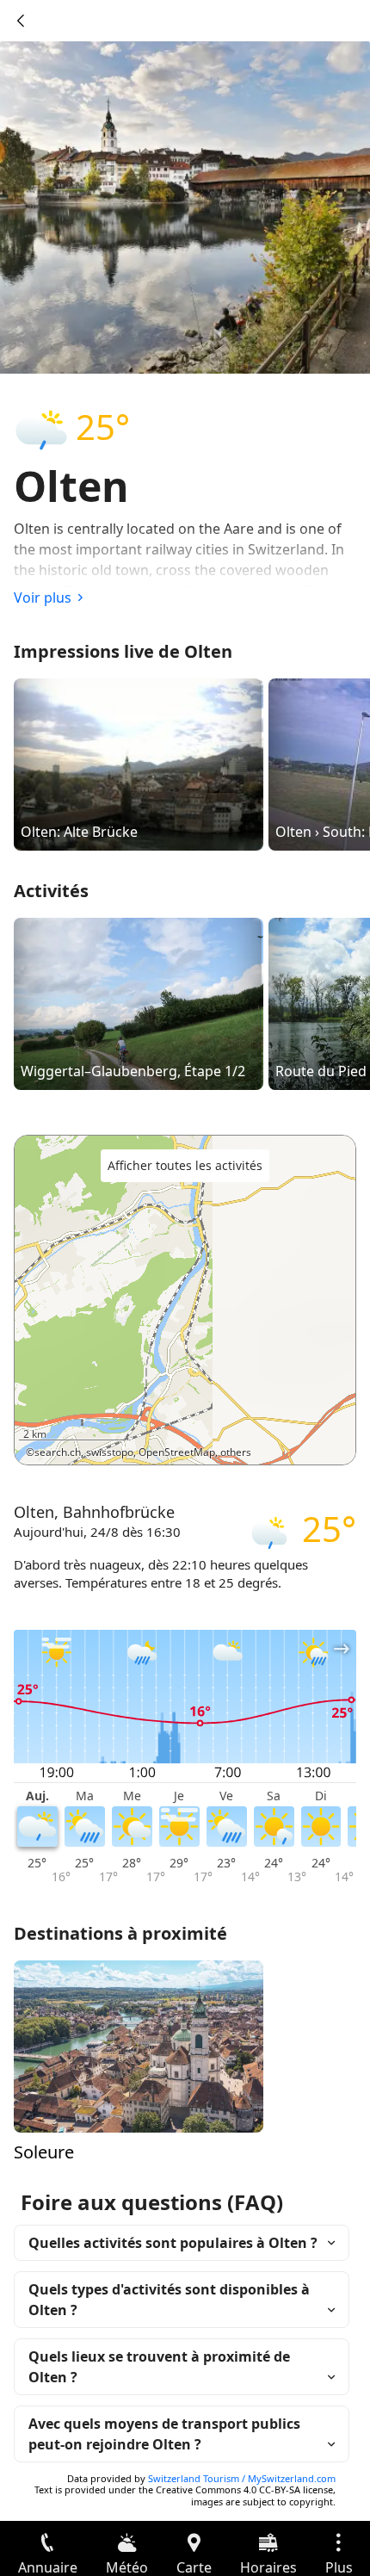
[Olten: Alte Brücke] (139, 764)
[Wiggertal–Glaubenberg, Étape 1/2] (139, 1003)
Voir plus (43, 598)
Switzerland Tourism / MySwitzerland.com (242, 2478)
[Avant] (21, 21)
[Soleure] (139, 2045)
